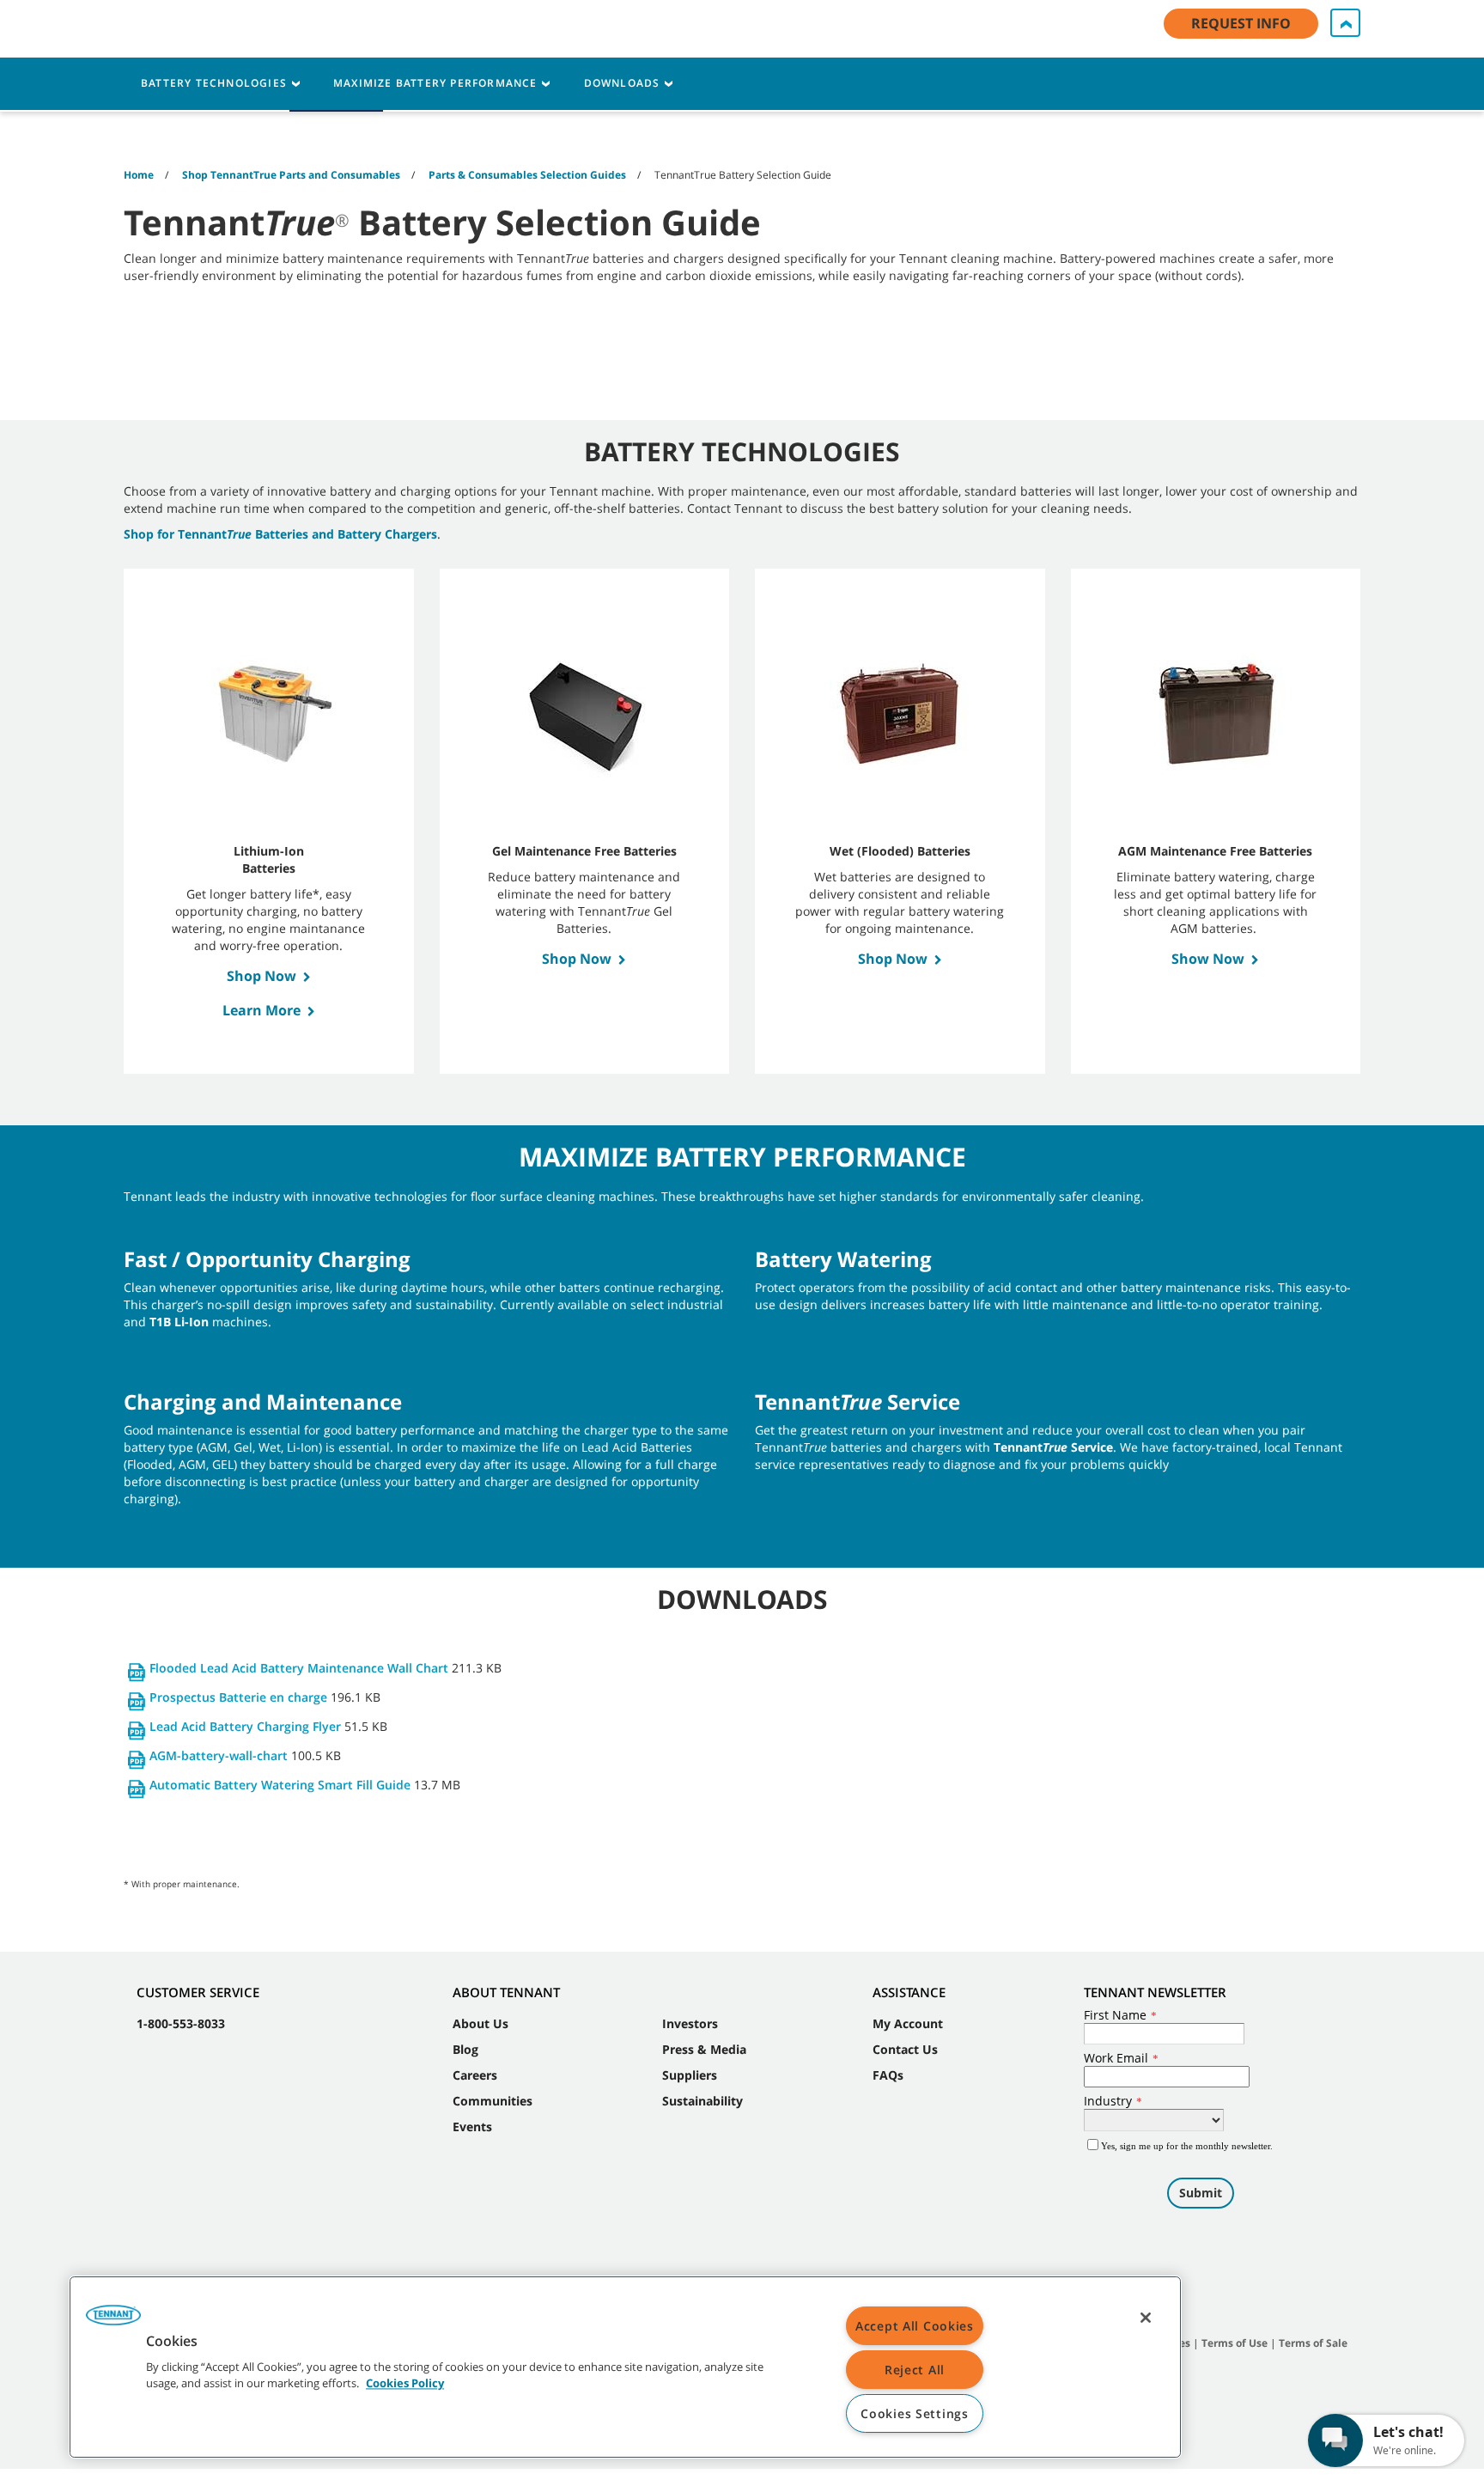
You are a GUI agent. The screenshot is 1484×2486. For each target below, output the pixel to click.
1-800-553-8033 (181, 2023)
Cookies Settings (915, 2413)
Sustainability (702, 2101)
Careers (475, 2075)
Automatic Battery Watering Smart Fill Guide (280, 1785)
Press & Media (704, 2049)
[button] (113, 2321)
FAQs (888, 2075)
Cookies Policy (405, 2384)
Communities (493, 2101)
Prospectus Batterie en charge (238, 1697)
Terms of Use (1235, 2343)
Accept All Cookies (915, 2326)
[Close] (1146, 2318)
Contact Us (905, 2049)
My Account (908, 2023)
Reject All (915, 2370)
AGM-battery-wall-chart (219, 1755)
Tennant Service (1053, 1447)
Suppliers (690, 2075)
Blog (465, 2049)
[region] (625, 2367)
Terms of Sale (1313, 2343)
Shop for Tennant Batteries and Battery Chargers (280, 534)
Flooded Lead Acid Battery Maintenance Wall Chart (299, 1668)
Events (472, 2127)
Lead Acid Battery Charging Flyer (245, 1726)
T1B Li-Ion (179, 1322)
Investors (690, 2023)
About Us (480, 2023)
